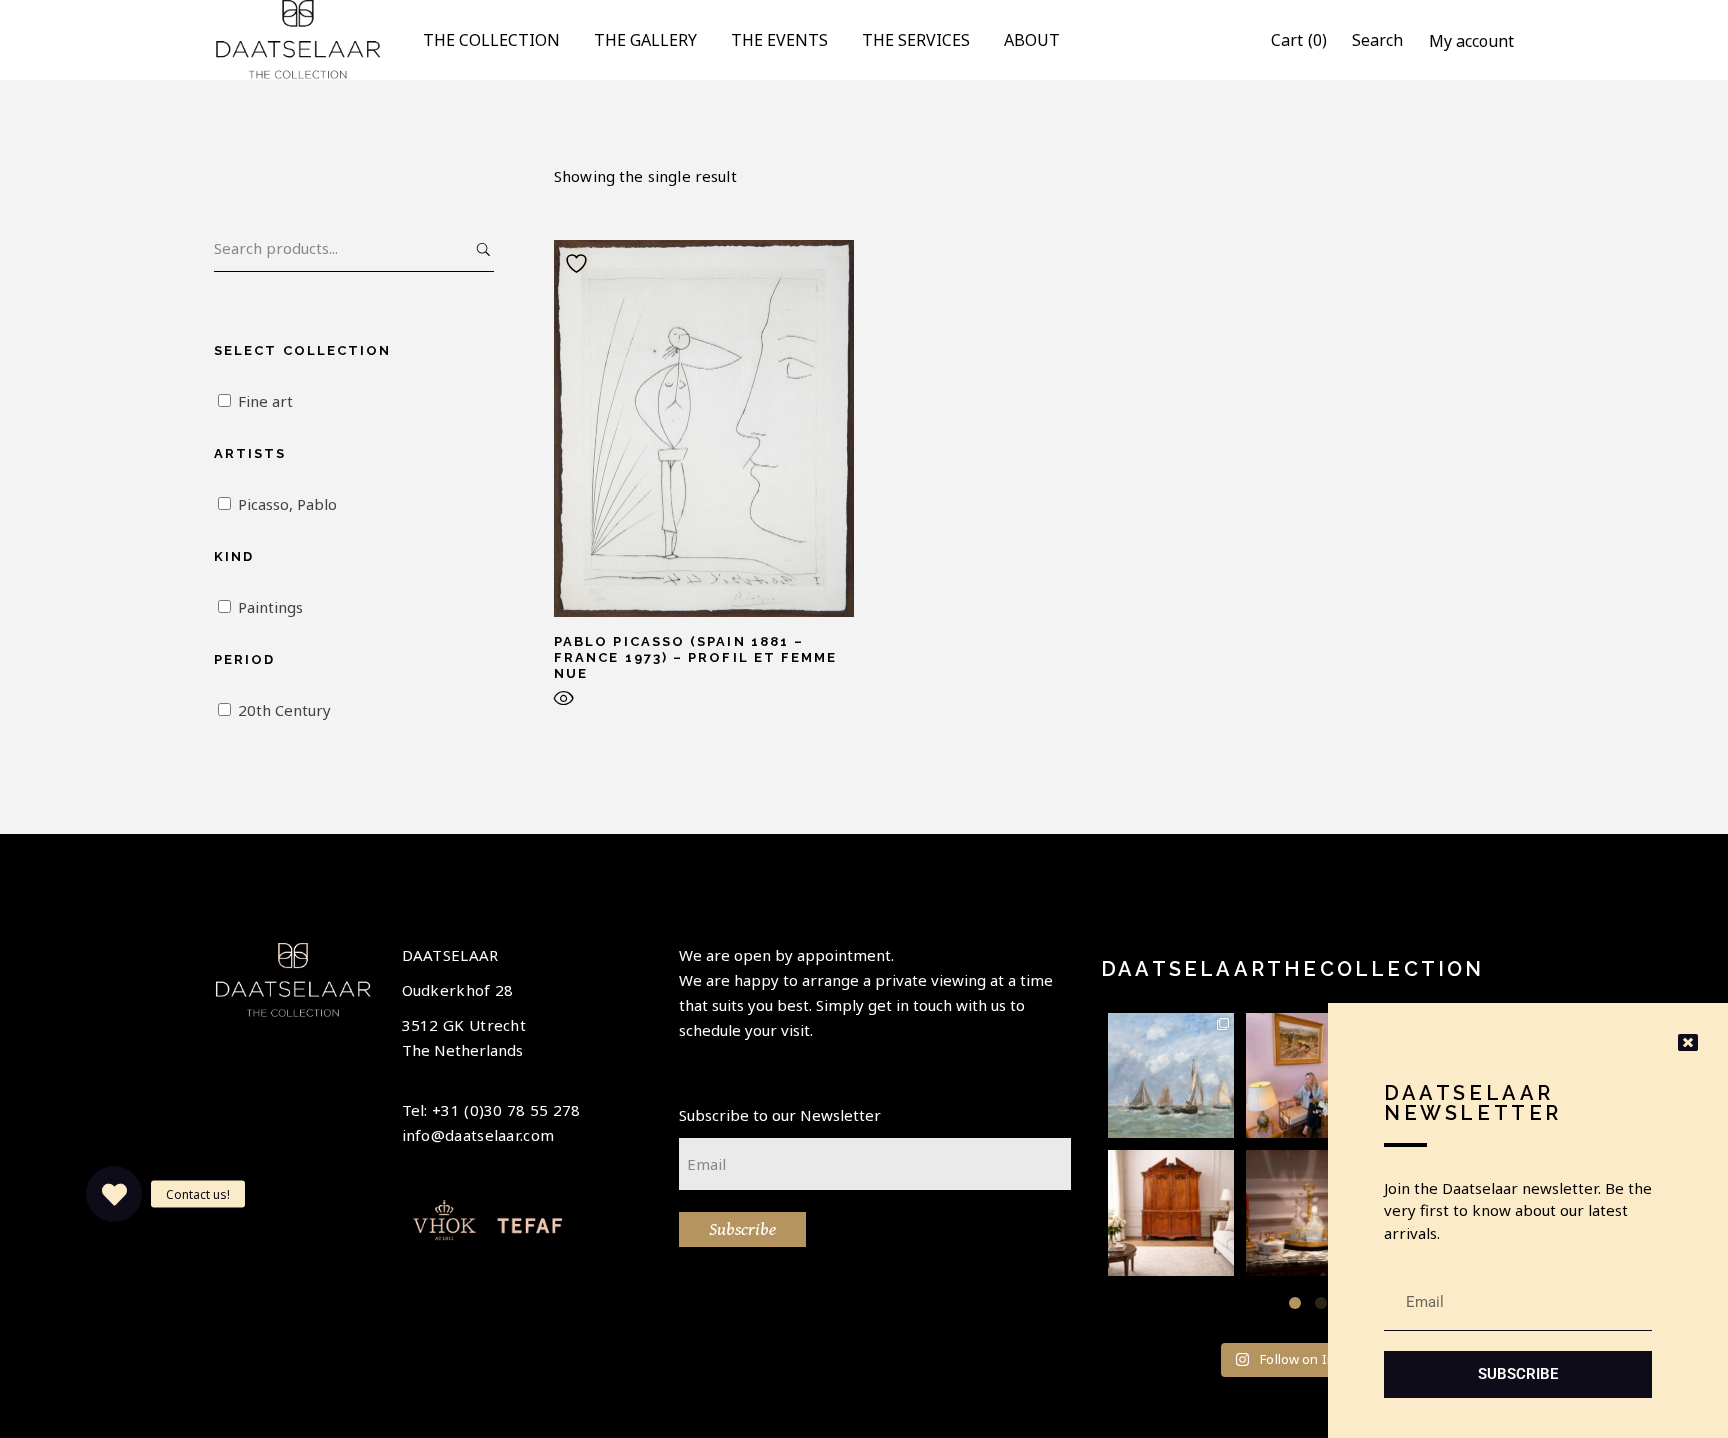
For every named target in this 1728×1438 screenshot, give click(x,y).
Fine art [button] (265, 401)
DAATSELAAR (450, 955)
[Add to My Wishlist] (579, 263)
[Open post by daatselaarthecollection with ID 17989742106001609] (1171, 1213)
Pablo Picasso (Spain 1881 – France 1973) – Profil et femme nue (695, 657)
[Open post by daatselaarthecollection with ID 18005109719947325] (1171, 1076)
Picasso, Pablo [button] (287, 504)
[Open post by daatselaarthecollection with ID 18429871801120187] (1309, 1076)
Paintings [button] (270, 607)
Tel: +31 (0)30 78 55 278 (491, 1110)
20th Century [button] (284, 710)
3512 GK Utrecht (464, 1025)
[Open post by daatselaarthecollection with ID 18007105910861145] (1309, 1213)
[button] (1295, 1303)
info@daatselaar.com (478, 1135)
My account (1471, 41)
